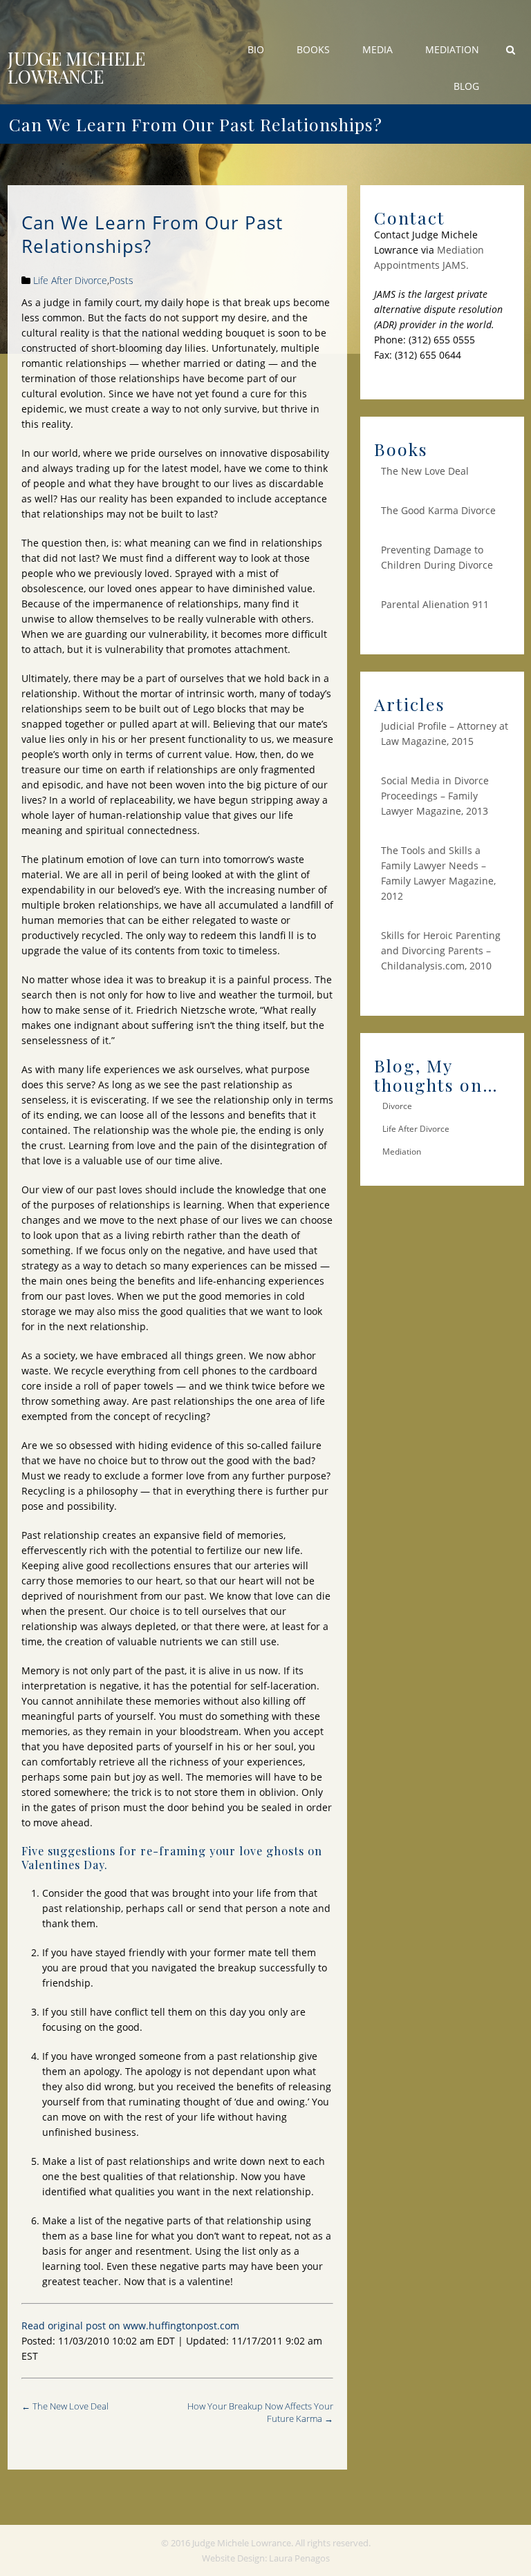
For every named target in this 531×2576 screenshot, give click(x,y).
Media (378, 49)
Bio (256, 49)
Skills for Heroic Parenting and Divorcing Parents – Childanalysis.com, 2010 (441, 950)
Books (313, 49)
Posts (121, 280)
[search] (511, 49)
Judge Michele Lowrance (76, 68)
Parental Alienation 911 (435, 604)
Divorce (397, 1106)
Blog (466, 86)
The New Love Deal (71, 2406)
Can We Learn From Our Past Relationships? (152, 234)
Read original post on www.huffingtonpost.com (130, 2326)
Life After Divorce (70, 280)
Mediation (452, 49)
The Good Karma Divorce (438, 510)
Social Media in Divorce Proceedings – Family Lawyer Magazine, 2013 (435, 796)
